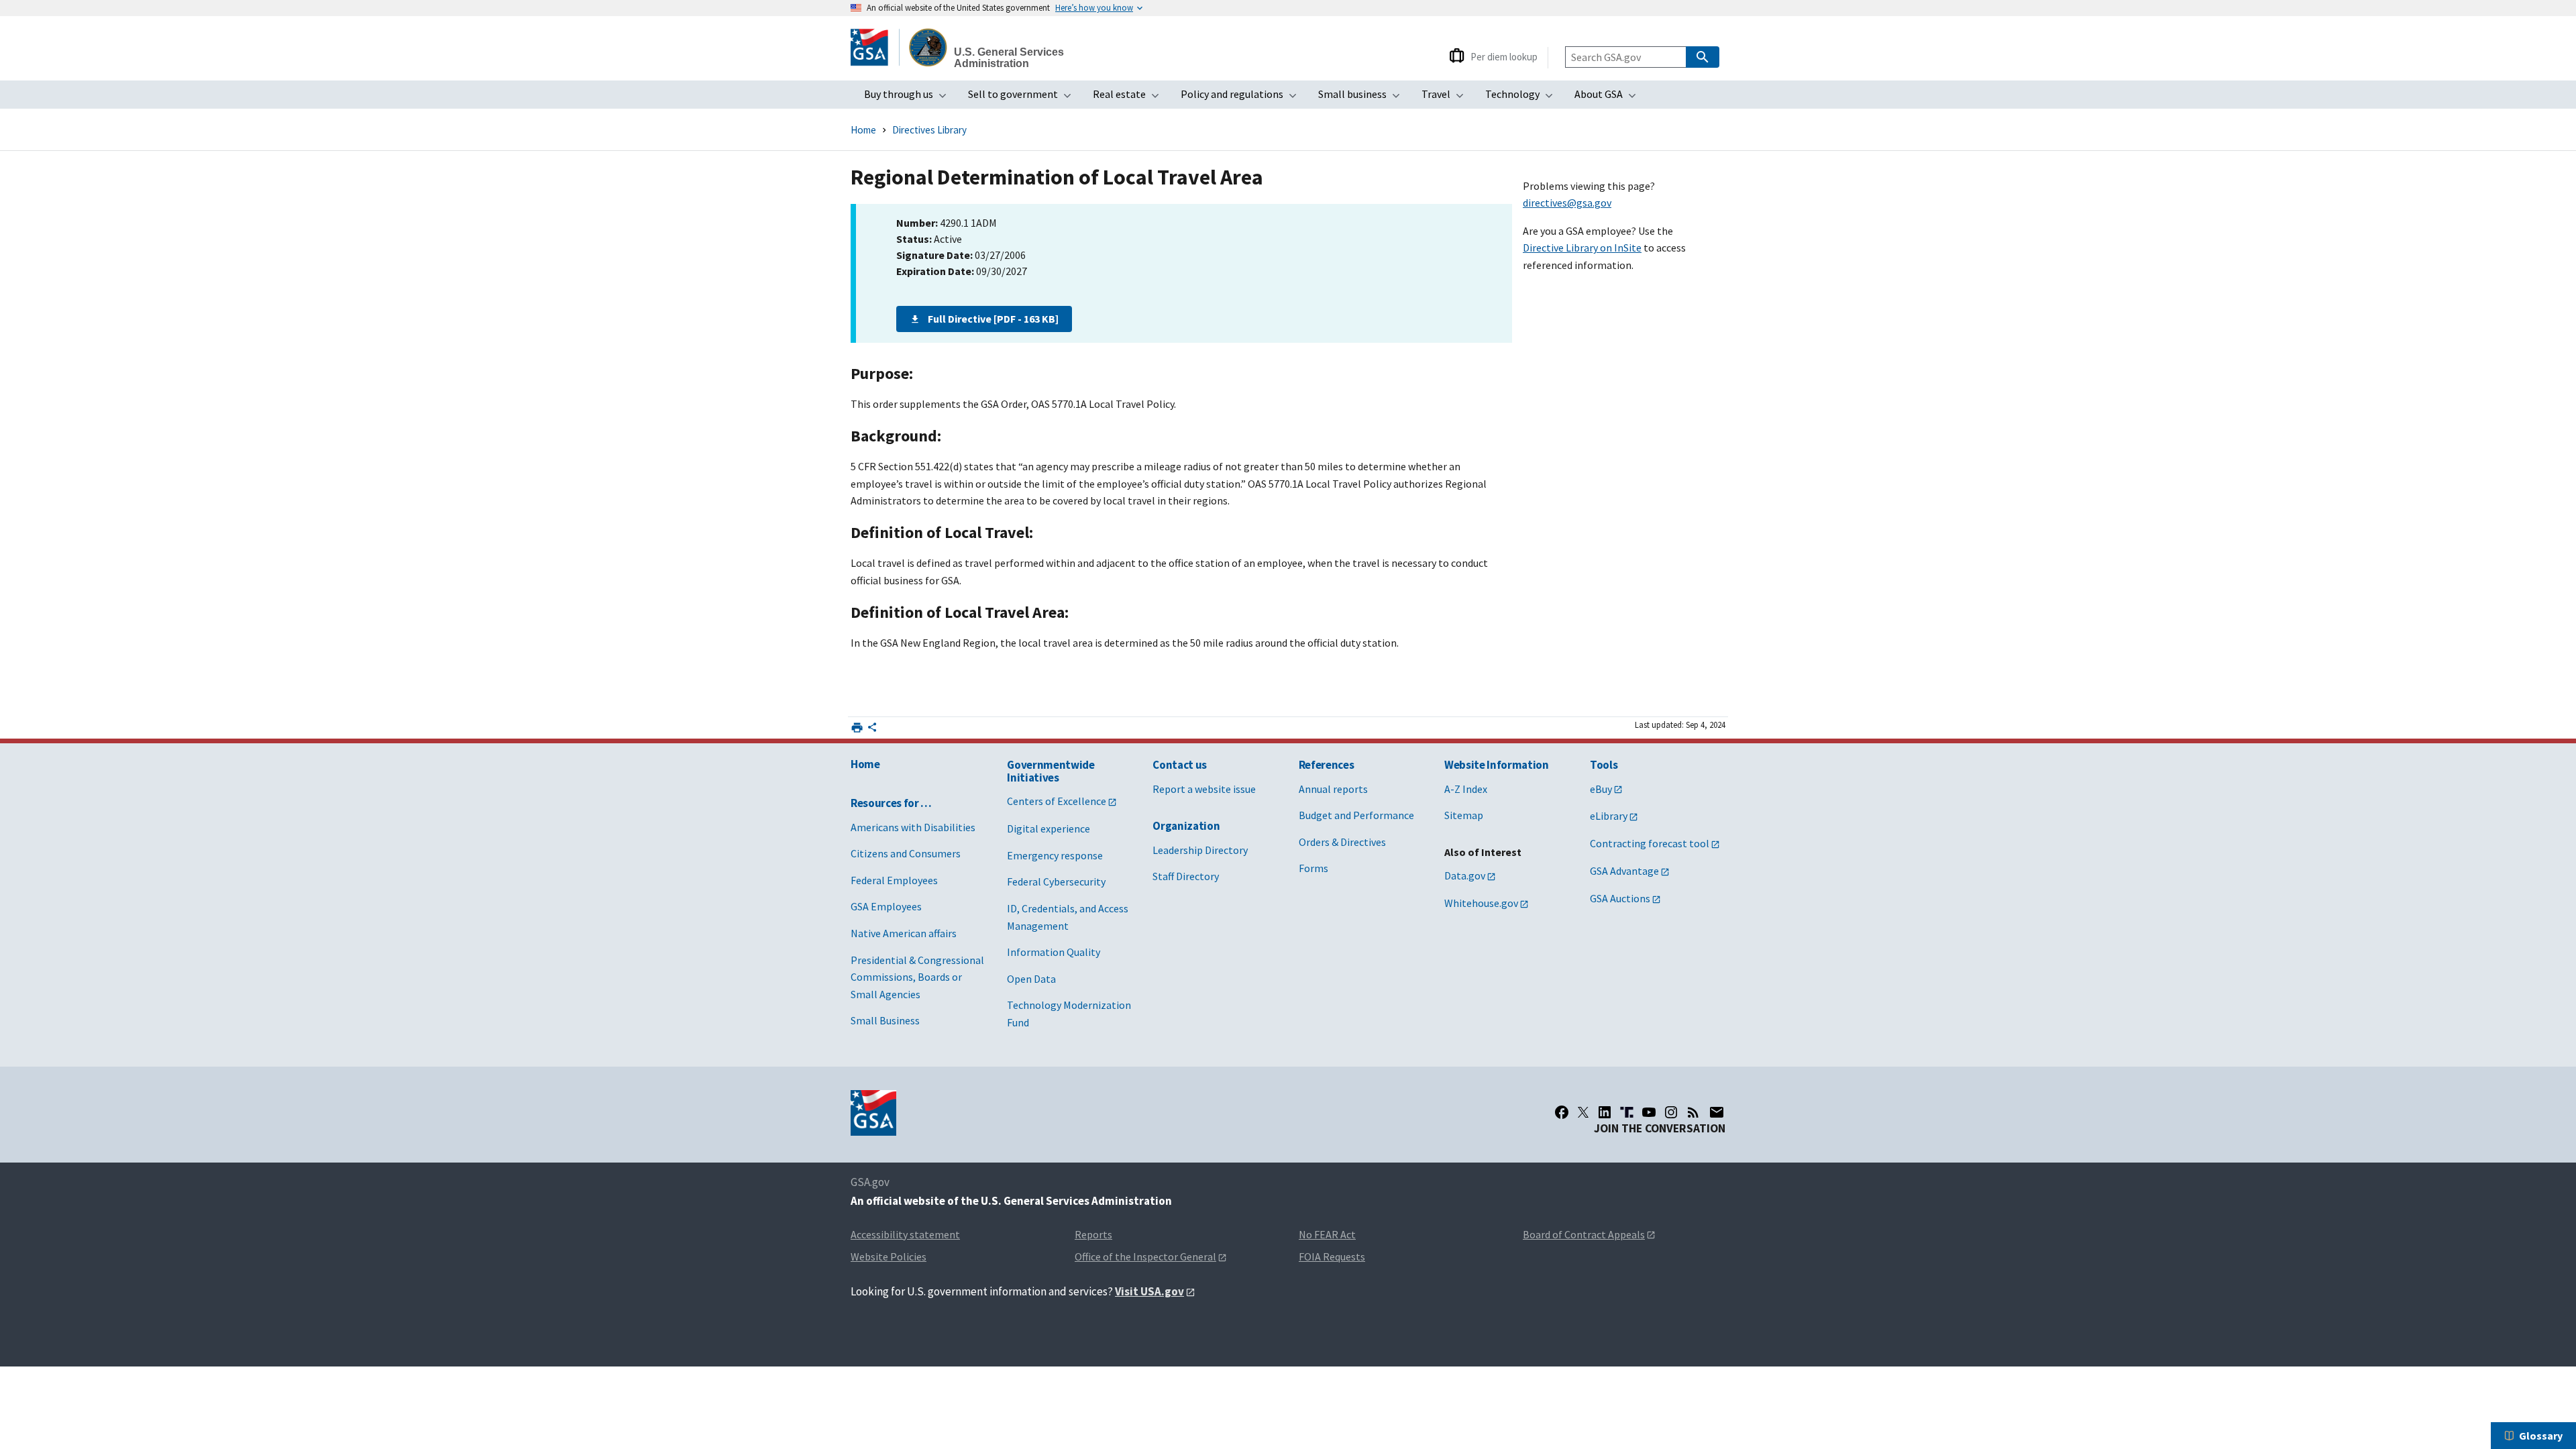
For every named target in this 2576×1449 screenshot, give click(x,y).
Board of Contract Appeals (1584, 1234)
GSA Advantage (1624, 871)
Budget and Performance (1356, 815)
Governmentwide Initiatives (1051, 771)
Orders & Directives (1342, 842)
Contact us (1180, 765)
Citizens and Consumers (906, 853)
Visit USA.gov (1149, 1291)
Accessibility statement (905, 1234)
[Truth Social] (1627, 1112)
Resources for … (891, 803)
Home (863, 130)
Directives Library (929, 130)
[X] (1583, 1112)
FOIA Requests (1332, 1256)
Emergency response (1055, 855)
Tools (1604, 765)
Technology (1523, 98)
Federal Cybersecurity (1056, 881)
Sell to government (1024, 98)
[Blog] (1693, 1112)
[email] (1717, 1112)
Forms (1313, 868)
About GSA (1609, 98)
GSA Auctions (1620, 898)
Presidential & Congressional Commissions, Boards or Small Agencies (917, 977)
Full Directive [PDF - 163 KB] (993, 319)
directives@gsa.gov (1567, 203)
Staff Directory (1186, 876)
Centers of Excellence (1057, 801)
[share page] (872, 730)
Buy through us (909, 98)
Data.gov (1465, 875)
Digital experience (1049, 828)
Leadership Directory (1200, 850)
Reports (1093, 1234)
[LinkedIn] (1605, 1112)
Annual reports (1333, 789)
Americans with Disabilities (913, 827)
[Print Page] (857, 728)
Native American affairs (904, 933)
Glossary (2541, 1436)
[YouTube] (1649, 1112)
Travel (1447, 98)
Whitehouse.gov (1481, 903)
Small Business (885, 1020)
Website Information (1497, 765)
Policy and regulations (1243, 98)
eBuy (1601, 789)
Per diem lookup (1504, 57)
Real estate (1130, 98)
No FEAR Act (1327, 1234)
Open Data (1031, 979)
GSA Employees (886, 906)
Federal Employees (894, 880)
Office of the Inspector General (1145, 1256)
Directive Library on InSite (1582, 248)
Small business (1363, 98)
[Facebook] (1562, 1112)
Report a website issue (1204, 789)
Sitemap (1464, 815)
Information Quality (1054, 952)
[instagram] (1671, 1112)
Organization (1186, 826)
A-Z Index (1466, 789)
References (1327, 765)
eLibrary (1609, 816)
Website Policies (889, 1256)
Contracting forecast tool (1650, 843)
